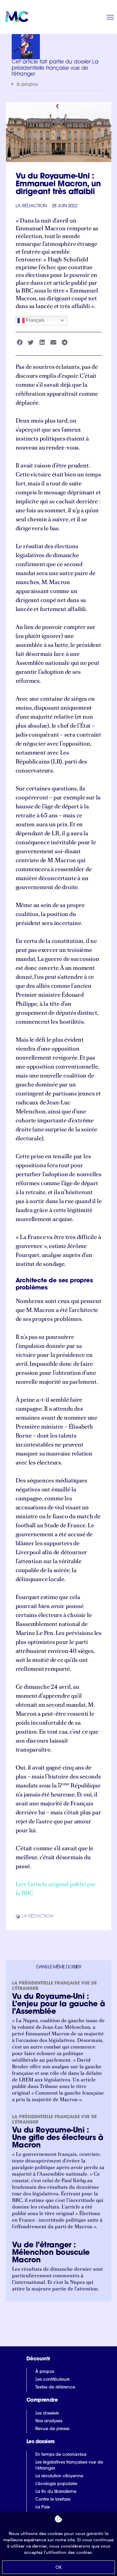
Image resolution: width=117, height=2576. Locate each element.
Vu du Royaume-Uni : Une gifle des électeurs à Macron (58, 2138)
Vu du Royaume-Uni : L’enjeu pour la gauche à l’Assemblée (59, 2004)
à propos (27, 85)
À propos (45, 2372)
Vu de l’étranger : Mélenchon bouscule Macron (51, 2253)
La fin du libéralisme (56, 2492)
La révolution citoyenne (59, 2476)
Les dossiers (47, 2413)
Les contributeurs (52, 2380)
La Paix (43, 2507)
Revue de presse (52, 2429)
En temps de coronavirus (61, 2455)
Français (34, 320)
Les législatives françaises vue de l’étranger (69, 2466)
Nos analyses (49, 2421)
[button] (58, 84)
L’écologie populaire (56, 2484)
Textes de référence (55, 2387)
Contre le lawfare (53, 2500)
